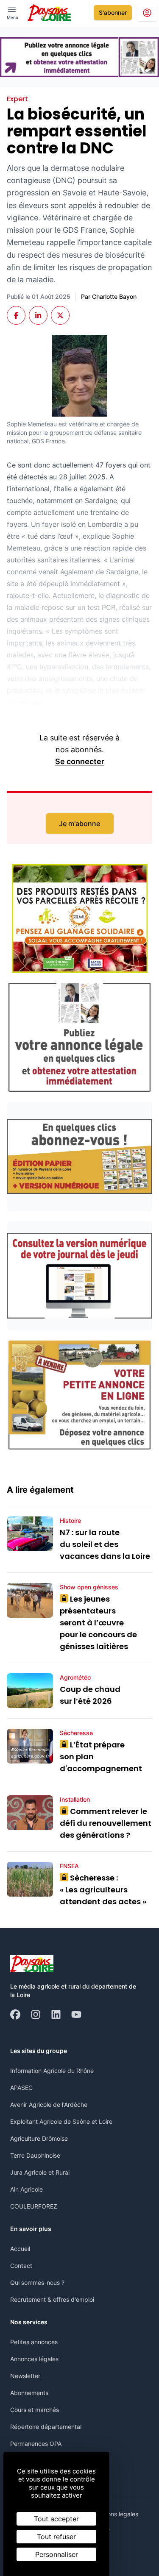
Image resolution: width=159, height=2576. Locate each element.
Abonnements (29, 2393)
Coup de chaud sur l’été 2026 (90, 1695)
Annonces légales (34, 2359)
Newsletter (25, 2376)
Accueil (20, 2249)
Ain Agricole (26, 2189)
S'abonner (113, 13)
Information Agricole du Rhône (52, 2071)
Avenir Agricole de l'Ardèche (49, 2104)
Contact (21, 2266)
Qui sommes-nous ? (37, 2283)
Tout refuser (56, 2537)
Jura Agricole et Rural (40, 2172)
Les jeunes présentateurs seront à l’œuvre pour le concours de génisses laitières (98, 1623)
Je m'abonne (79, 823)
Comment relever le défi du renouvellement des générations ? (106, 1823)
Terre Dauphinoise (35, 2155)
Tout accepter (56, 2519)
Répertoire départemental (46, 2427)
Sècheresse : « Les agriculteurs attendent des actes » (103, 1890)
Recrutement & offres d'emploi (52, 2299)
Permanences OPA (36, 2444)
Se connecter (80, 761)
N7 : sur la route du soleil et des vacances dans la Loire (105, 1544)
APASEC (21, 2088)
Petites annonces (34, 2342)
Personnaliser (57, 2554)
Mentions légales (115, 2514)
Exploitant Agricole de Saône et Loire (61, 2121)
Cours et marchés (35, 2410)
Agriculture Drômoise (39, 2138)
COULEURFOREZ (34, 2206)
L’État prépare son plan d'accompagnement (102, 1757)
